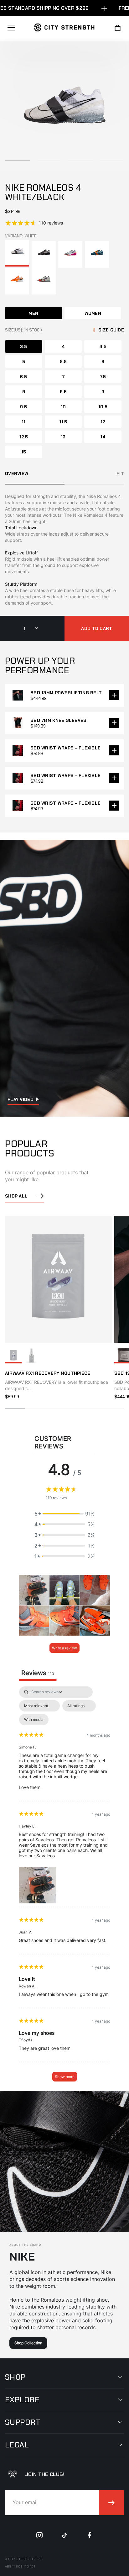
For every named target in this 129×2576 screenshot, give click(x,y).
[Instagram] (39, 2535)
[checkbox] (34, 1720)
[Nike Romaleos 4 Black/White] (44, 254)
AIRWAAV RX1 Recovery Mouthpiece (48, 1373)
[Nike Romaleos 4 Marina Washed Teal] (97, 254)
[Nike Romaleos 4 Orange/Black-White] (17, 281)
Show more (65, 2077)
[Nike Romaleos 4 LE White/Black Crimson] (70, 254)
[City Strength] (64, 27)
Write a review (64, 1648)
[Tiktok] (64, 2535)
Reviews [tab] (38, 1673)
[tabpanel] (64, 1887)
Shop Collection (28, 2343)
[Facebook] (90, 2535)
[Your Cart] (118, 28)
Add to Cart (97, 628)
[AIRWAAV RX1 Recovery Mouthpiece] (13, 1356)
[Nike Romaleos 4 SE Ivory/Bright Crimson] (44, 281)
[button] (64, 1514)
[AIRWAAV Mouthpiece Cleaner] (31, 1356)
